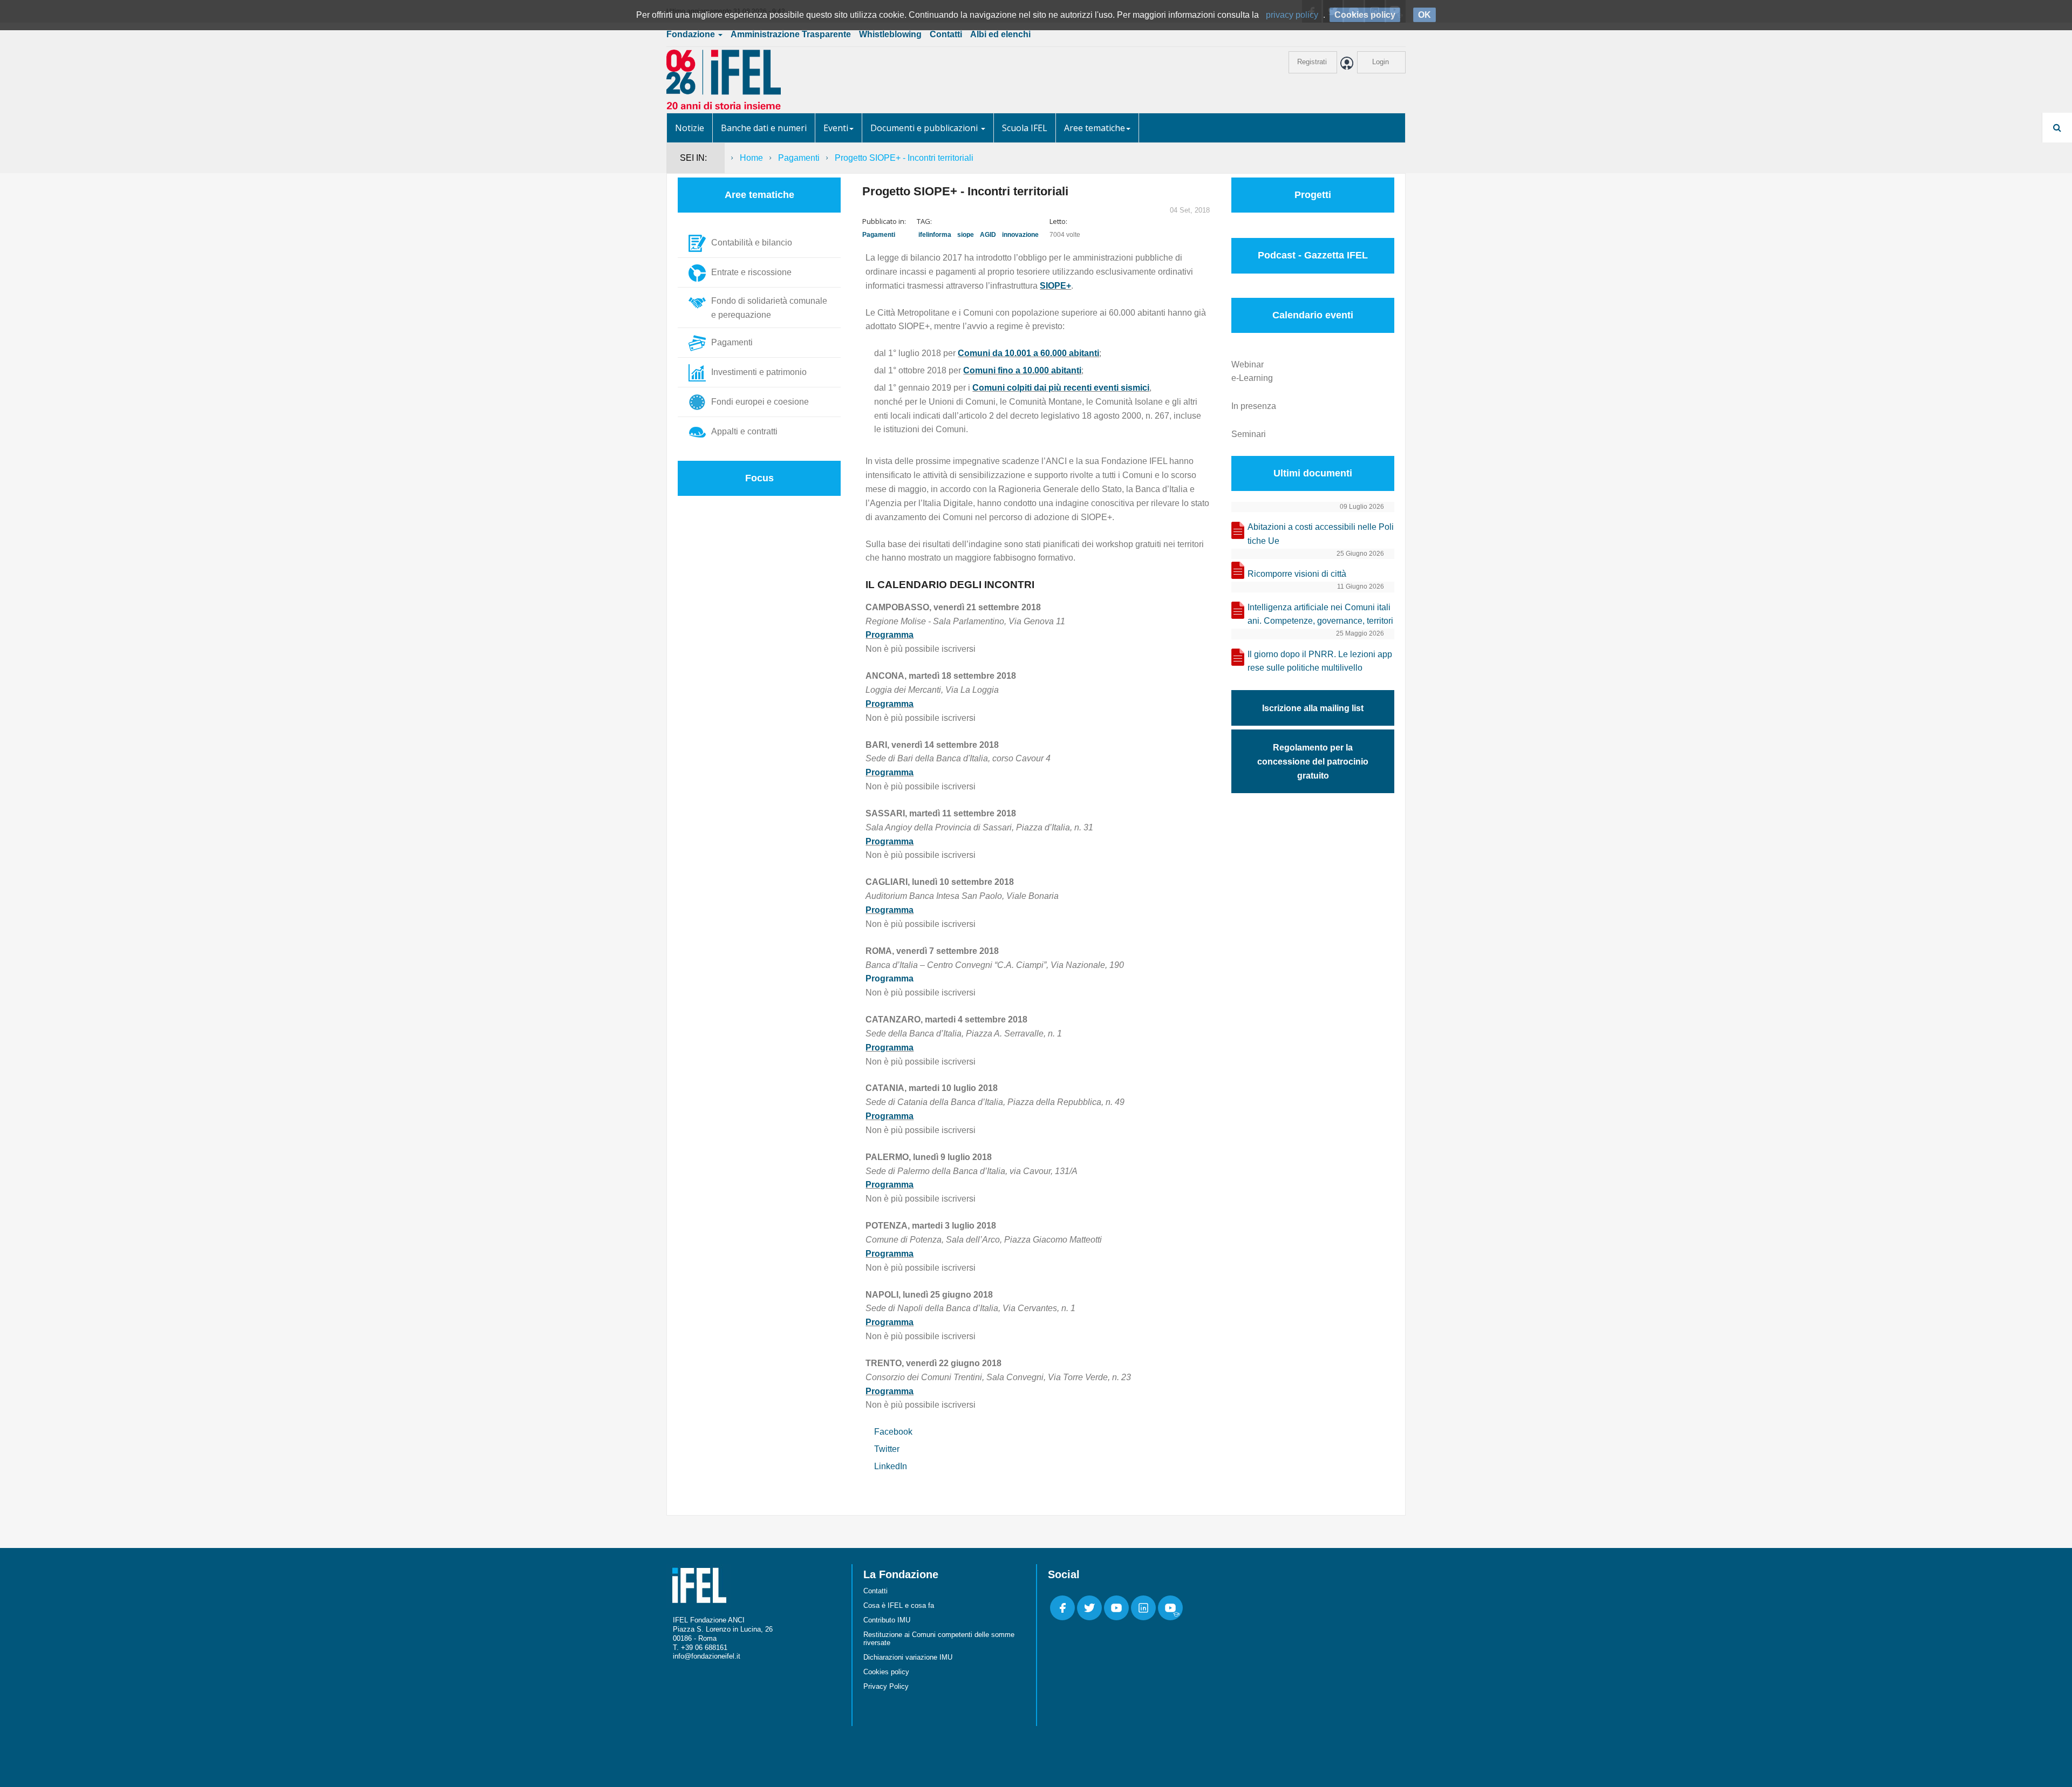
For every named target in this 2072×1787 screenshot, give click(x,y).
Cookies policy (886, 1672)
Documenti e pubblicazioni (925, 128)
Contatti (946, 34)
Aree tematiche (1095, 128)
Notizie (690, 128)
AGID (988, 235)
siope (966, 235)
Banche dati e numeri (764, 128)
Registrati (1312, 62)
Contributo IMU (887, 1620)
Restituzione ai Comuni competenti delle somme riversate (939, 1639)
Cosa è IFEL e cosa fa (899, 1605)
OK (1424, 15)
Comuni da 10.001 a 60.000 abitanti (1028, 353)
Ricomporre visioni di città (1297, 574)
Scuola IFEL (1025, 128)
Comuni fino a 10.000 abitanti (1022, 370)
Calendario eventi (1313, 315)
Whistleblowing (890, 34)
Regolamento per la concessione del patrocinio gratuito (1313, 762)
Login (1381, 62)
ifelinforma (935, 235)
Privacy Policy (886, 1686)
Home (751, 158)
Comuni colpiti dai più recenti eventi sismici (1061, 388)
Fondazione (692, 34)
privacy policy (1292, 15)
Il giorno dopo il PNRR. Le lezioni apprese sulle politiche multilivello (1320, 661)
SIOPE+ (1055, 286)
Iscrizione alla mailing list (1313, 708)
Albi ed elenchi (1000, 34)
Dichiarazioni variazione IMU (908, 1657)
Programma (890, 635)
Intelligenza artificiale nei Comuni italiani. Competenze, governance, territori (1320, 614)
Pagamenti (799, 158)
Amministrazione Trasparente (791, 34)
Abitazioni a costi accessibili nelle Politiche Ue (1321, 534)
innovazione (1020, 235)
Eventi (836, 128)
